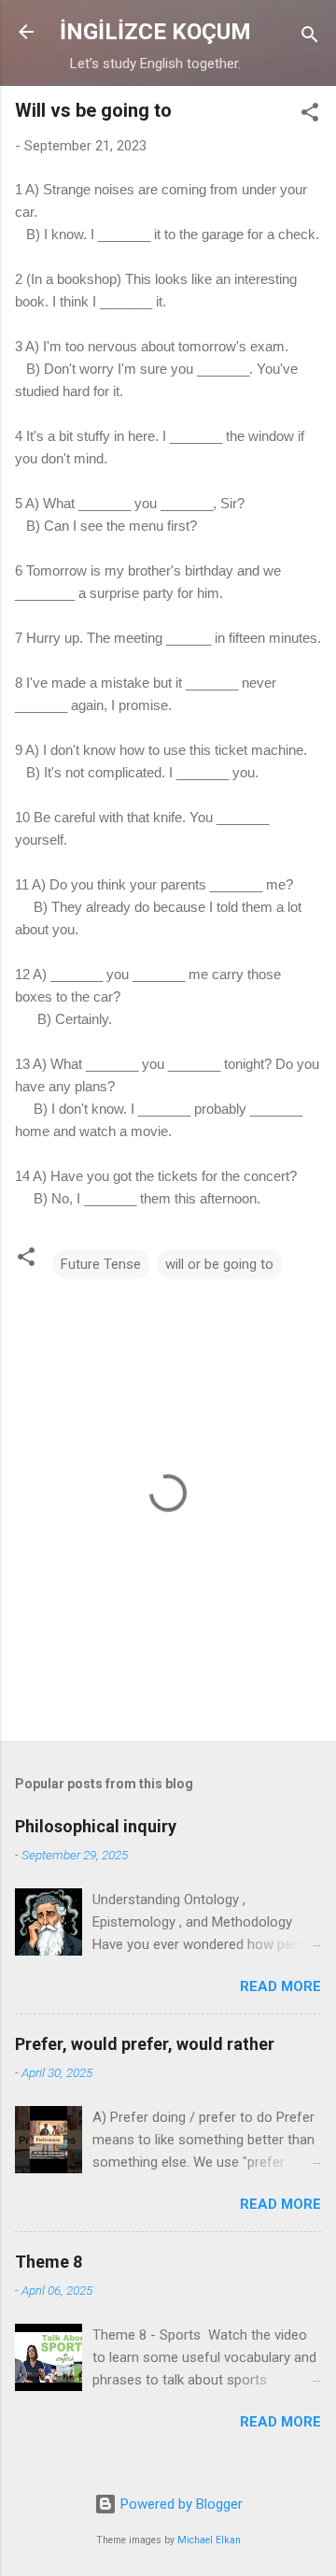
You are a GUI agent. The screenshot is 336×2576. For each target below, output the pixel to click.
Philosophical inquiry (96, 1826)
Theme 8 (49, 2262)
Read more (280, 1986)
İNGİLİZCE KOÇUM (155, 32)
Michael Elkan (209, 2540)
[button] (310, 115)
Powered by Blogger (180, 2504)
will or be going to (219, 1264)
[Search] (310, 38)
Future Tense (101, 1264)
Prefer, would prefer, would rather (145, 2044)
